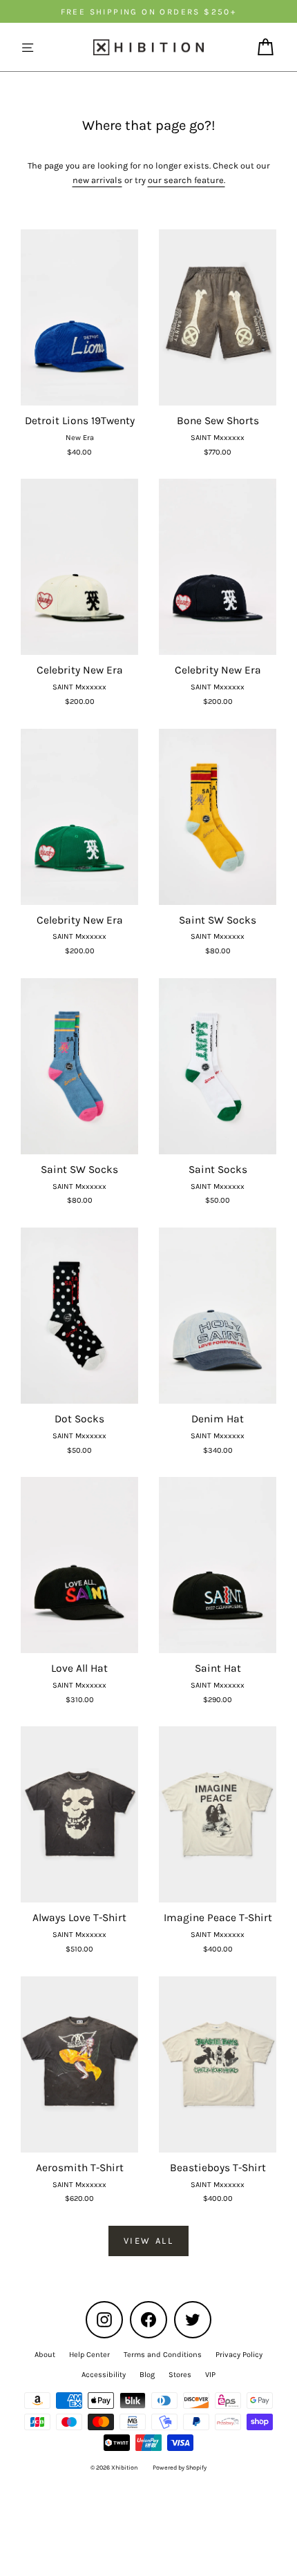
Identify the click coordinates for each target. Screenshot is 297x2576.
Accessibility (104, 2375)
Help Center (89, 2355)
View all (149, 2241)
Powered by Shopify (180, 2468)
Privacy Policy (239, 2355)
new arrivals (97, 180)
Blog (147, 2375)
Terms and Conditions (163, 2355)
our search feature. (186, 180)
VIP (210, 2375)
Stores (180, 2375)
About (45, 2355)
